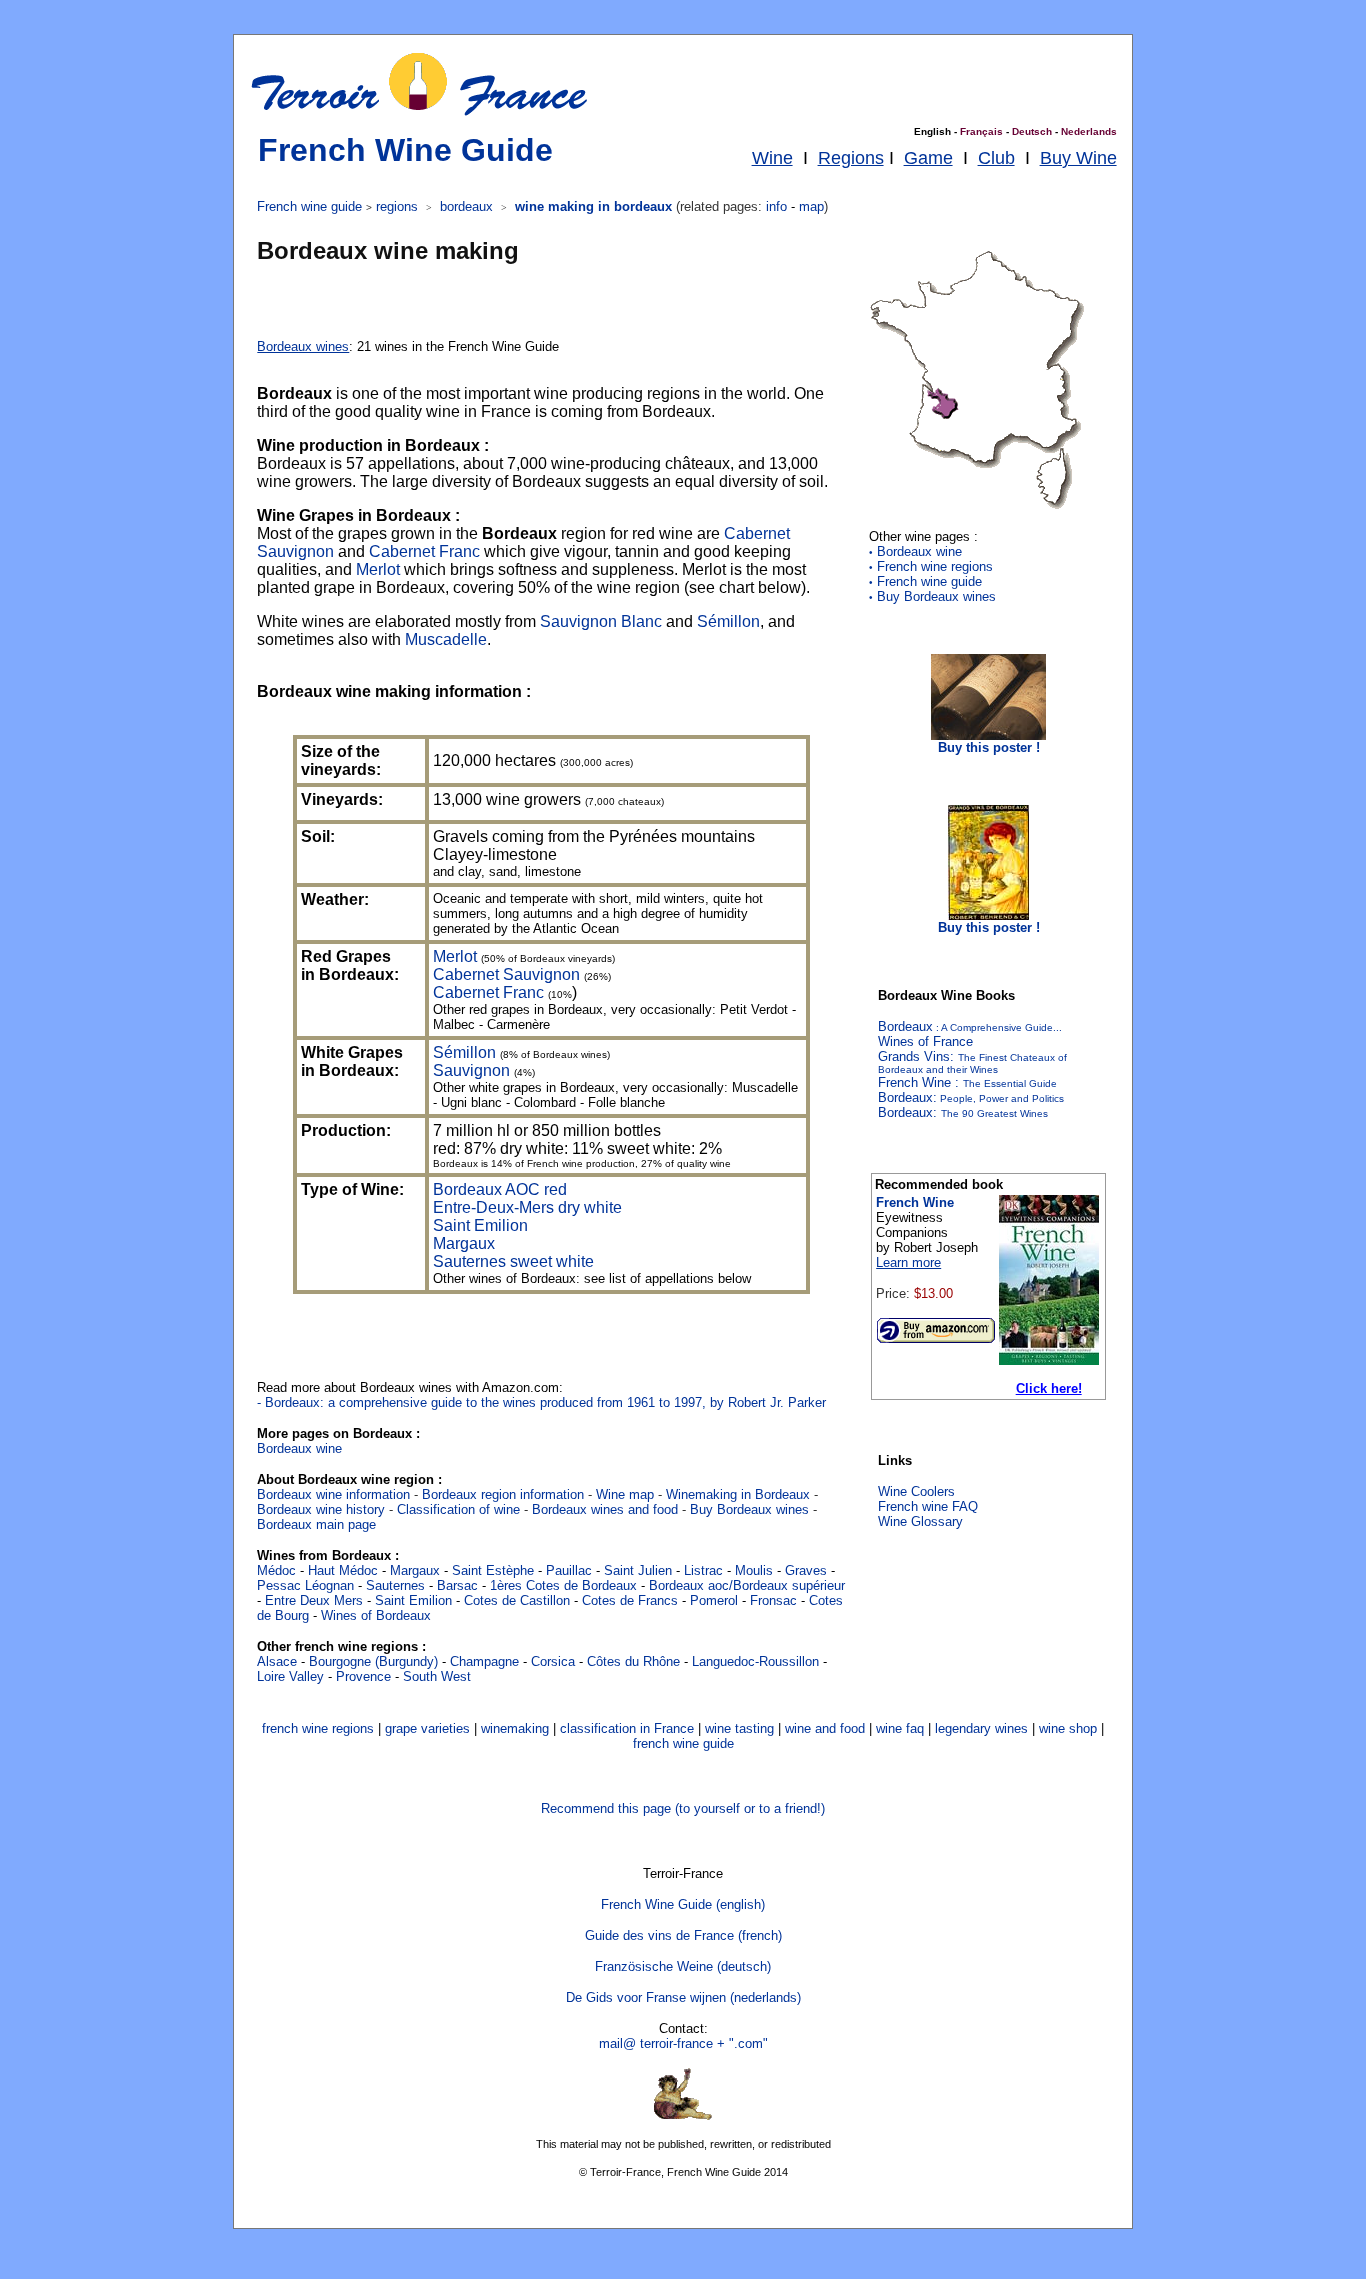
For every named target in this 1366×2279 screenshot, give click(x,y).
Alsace (277, 1661)
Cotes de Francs (630, 1600)
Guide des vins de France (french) (683, 1935)
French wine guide (925, 581)
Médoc (276, 1570)
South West (437, 1676)
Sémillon (728, 621)
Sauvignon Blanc (601, 621)
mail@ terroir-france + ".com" (683, 2043)
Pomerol (714, 1600)
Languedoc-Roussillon (755, 1661)
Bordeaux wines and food (605, 1509)
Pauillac (569, 1570)
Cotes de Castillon (517, 1600)
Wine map (625, 1494)
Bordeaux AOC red (500, 1189)
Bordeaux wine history (321, 1509)
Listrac (703, 1570)
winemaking (515, 1728)
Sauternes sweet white (513, 1261)
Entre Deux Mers (314, 1600)
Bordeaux (970, 1026)
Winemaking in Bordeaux (740, 1494)
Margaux (464, 1243)
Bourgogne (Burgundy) (373, 1661)
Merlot (378, 569)
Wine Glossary (920, 1521)
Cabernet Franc (424, 551)
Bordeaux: (963, 1112)
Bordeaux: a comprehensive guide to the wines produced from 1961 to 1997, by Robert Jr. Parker (545, 1402)
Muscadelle (446, 639)
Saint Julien (638, 1570)
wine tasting (739, 1728)
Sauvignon (471, 1070)
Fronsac (773, 1600)
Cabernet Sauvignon (506, 974)
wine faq (900, 1728)
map (811, 206)
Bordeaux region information (505, 1494)
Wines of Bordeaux (376, 1615)
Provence (363, 1676)
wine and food (825, 1728)
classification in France (627, 1728)
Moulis (754, 1570)
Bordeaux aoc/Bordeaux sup (731, 1585)
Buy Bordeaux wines (932, 596)
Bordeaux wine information (335, 1494)
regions (397, 206)
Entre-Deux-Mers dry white (527, 1207)
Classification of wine (458, 1509)
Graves (806, 1570)
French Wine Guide (405, 150)
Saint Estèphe (493, 1570)
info (776, 206)
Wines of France (925, 1041)
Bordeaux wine (299, 1448)
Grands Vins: (972, 1062)
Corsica (553, 1661)
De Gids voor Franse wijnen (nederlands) (683, 1997)
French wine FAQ (928, 1506)
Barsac (457, 1585)
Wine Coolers (916, 1491)
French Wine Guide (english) (683, 1904)
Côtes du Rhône (633, 1661)
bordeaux (466, 206)
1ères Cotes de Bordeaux (563, 1585)
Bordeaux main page (316, 1524)
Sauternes (395, 1585)
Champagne (484, 1661)
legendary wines (981, 1728)
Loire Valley (290, 1676)
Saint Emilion (480, 1225)
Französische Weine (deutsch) (683, 1966)
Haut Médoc (343, 1570)
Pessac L (284, 1585)
